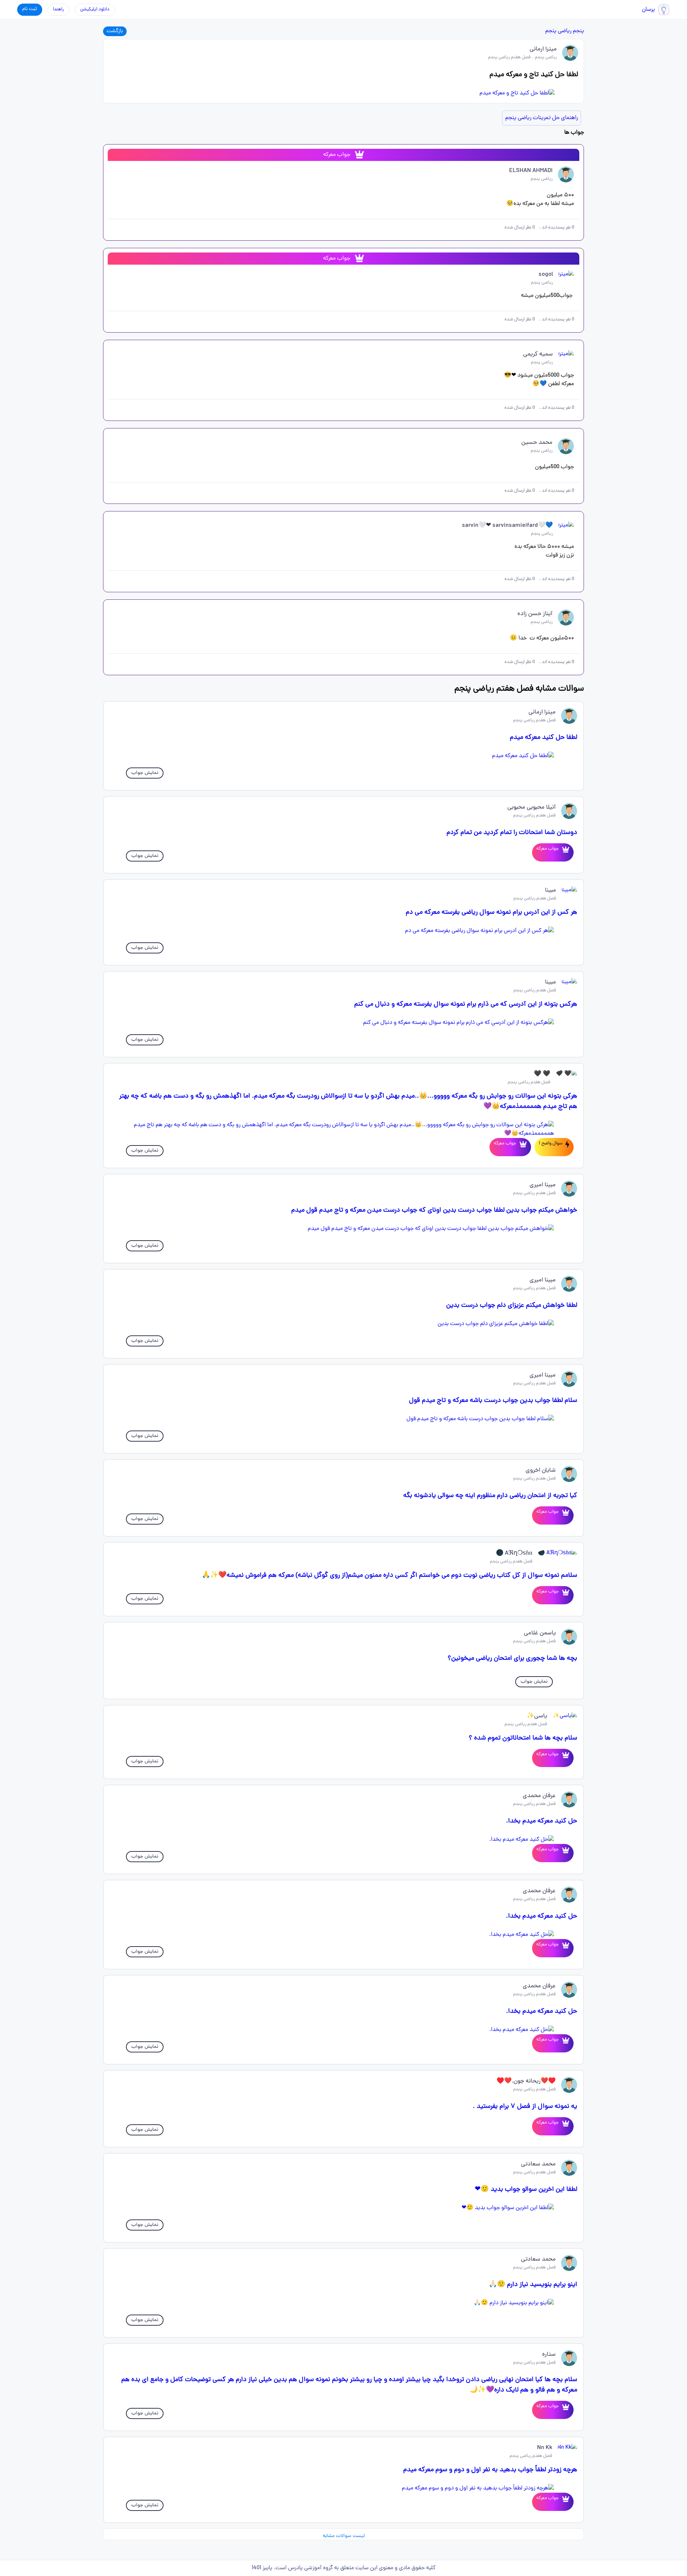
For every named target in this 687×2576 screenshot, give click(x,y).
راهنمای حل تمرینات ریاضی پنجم (542, 118)
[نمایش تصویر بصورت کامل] (343, 93)
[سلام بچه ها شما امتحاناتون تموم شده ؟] (564, 1758)
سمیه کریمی (538, 354)
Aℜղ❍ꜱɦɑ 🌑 (514, 1554)
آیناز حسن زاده (535, 614)
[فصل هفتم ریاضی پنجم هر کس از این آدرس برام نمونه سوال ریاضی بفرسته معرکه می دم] (343, 931)
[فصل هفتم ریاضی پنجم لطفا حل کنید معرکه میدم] (343, 756)
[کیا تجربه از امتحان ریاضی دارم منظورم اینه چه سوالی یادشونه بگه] (564, 1515)
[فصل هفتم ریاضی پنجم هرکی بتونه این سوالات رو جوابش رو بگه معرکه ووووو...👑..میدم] (343, 1129)
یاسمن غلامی (540, 1633)
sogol (546, 275)
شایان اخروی (541, 1471)
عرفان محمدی (539, 1796)
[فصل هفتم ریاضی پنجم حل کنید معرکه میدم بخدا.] (343, 1840)
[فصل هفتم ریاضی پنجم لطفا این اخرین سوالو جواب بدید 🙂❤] (343, 2208)
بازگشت (115, 31)
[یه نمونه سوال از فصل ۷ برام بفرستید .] (564, 2126)
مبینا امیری (543, 1185)
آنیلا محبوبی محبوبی (532, 808)
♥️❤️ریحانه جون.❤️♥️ (526, 2081)
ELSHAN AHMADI (531, 171)
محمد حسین (537, 443)
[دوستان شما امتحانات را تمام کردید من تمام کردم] (564, 852)
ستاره (549, 2355)
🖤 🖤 (542, 1074)
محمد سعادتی (538, 2164)
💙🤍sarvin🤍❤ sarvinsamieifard (507, 526)
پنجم (578, 31)
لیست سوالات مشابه (344, 2536)
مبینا (550, 890)
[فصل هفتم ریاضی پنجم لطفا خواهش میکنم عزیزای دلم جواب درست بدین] (343, 1324)
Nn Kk (545, 2448)
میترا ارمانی (543, 49)
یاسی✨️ (537, 1716)
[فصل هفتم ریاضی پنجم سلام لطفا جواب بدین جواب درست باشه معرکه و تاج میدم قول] (343, 1419)
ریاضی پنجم (558, 31)
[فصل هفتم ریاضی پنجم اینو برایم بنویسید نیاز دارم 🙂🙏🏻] (343, 2303)
